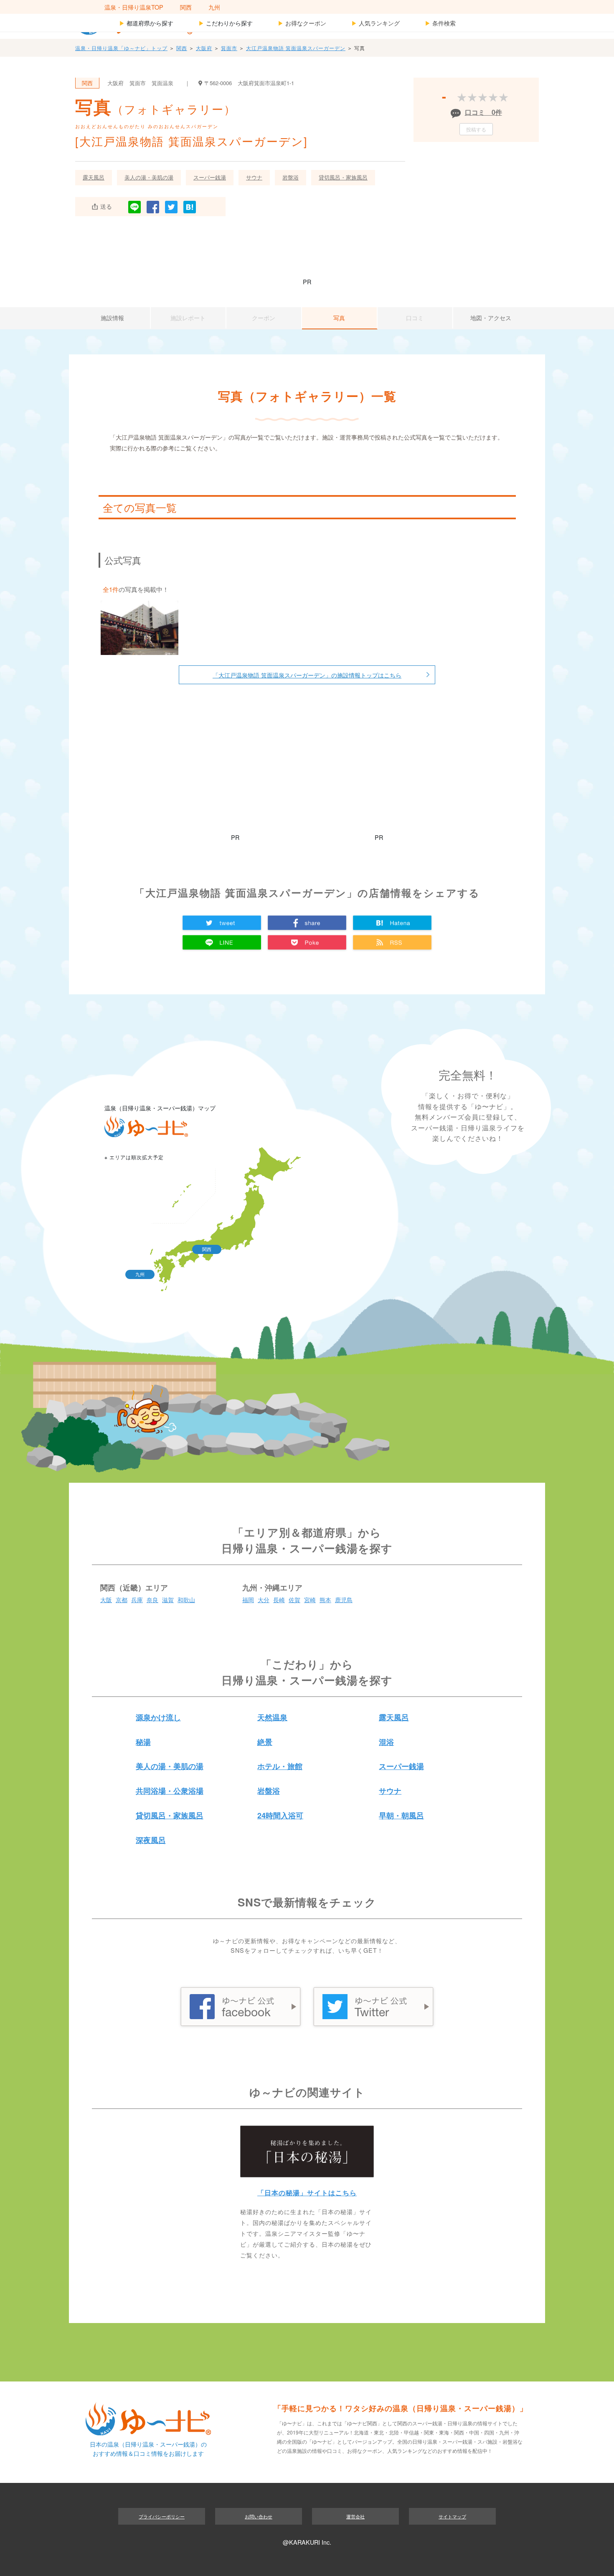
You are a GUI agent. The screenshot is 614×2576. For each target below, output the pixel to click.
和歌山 (186, 1599)
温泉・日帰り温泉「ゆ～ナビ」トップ (121, 48)
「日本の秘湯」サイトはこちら (307, 2193)
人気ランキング (376, 23)
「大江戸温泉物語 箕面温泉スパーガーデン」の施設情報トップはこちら (307, 675)
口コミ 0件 (483, 112)
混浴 (386, 1742)
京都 (122, 1599)
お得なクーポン (302, 23)
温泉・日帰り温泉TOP (134, 7)
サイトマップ (452, 2516)
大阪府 (204, 48)
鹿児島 (344, 1599)
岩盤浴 (291, 177)
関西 (186, 7)
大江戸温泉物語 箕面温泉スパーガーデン (296, 48)
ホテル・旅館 (280, 1766)
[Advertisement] (307, 252)
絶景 (265, 1742)
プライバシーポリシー (162, 2516)
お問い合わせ (259, 2516)
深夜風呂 (151, 1840)
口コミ (415, 318)
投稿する (476, 129)
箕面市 (229, 48)
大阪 (106, 1599)
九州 (214, 7)
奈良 (152, 1599)
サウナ (254, 177)
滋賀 (168, 1599)
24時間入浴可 (280, 1815)
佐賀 (294, 1599)
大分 (264, 1599)
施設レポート (188, 318)
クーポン (264, 318)
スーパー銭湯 (210, 177)
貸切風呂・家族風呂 (343, 177)
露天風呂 (94, 177)
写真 (339, 318)
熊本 (325, 1599)
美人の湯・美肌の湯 (149, 177)
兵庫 (137, 1599)
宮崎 (310, 1599)
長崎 (279, 1599)
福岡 (248, 1599)
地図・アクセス (491, 318)
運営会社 (355, 2516)
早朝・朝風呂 (401, 1815)
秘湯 (143, 1742)
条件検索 (440, 23)
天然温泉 (272, 1717)
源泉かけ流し (158, 1717)
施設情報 (112, 318)
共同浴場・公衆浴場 (170, 1791)
